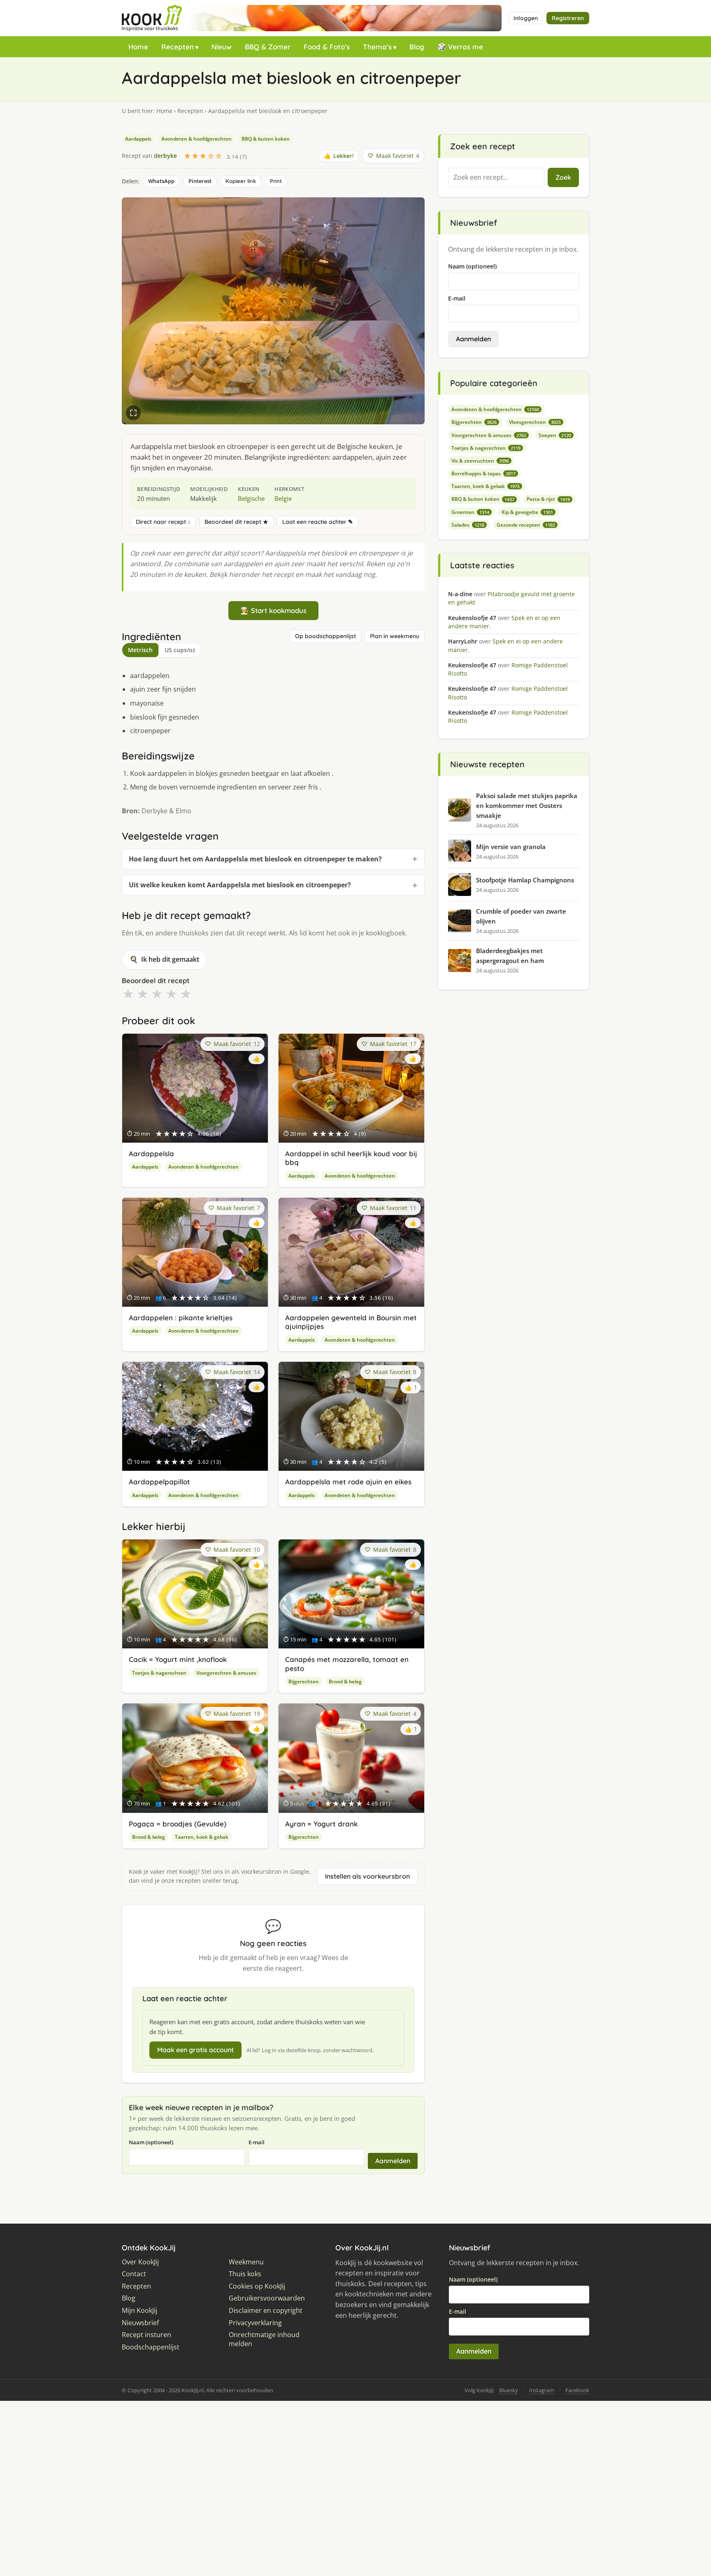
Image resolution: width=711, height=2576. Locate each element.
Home (138, 47)
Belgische (251, 498)
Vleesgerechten (535, 422)
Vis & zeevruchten (480, 461)
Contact (134, 2274)
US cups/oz (180, 650)
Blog (417, 47)
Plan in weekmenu (395, 636)
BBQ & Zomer (268, 47)
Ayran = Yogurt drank (321, 1824)
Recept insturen (146, 2335)
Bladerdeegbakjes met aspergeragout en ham (510, 956)
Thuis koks (245, 2274)
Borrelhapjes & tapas (483, 473)
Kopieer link (241, 181)
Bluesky (509, 2390)
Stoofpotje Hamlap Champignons (525, 880)
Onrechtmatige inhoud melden (264, 2339)
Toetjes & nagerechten (159, 1673)
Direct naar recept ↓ (163, 522)
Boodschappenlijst (151, 2347)
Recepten (178, 47)
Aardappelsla (151, 1154)
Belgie (283, 498)
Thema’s (377, 47)
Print (276, 181)
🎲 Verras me (460, 47)
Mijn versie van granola (511, 847)
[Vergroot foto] (133, 413)
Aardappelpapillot (159, 1482)
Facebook (577, 2390)
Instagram (542, 2390)
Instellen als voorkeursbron (367, 1876)
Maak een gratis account (195, 2050)
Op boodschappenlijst (325, 636)
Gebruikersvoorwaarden (267, 2298)
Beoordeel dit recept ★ (236, 522)
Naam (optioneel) (151, 2142)
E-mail (257, 2142)
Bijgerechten (304, 1681)
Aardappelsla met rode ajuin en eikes (348, 1482)
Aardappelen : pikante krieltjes (181, 1318)
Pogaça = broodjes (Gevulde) (178, 1824)
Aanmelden (393, 2161)
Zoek (563, 177)
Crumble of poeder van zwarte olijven (521, 916)
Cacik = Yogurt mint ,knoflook (178, 1659)
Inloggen (526, 18)
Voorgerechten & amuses (226, 1673)
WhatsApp (161, 181)
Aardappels (138, 139)
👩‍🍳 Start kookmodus (273, 610)
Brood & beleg (345, 1681)
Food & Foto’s (327, 47)
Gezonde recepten (526, 525)
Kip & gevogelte (527, 512)
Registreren (568, 18)
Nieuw (222, 47)
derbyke (165, 156)
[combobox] (496, 178)
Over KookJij (140, 2262)
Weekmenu (246, 2262)
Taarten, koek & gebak (202, 1837)
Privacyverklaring (255, 2323)
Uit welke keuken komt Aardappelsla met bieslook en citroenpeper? (240, 885)
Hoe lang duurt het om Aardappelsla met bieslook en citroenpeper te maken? (255, 859)
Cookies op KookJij (257, 2286)
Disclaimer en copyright (266, 2311)
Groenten (470, 512)
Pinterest (200, 181)
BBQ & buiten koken (266, 139)
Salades (468, 525)
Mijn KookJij (139, 2311)
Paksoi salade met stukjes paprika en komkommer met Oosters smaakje (527, 805)
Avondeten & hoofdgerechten (196, 139)
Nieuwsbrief (140, 2323)
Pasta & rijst (548, 499)
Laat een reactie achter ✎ (318, 522)
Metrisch (140, 650)
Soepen (555, 435)
